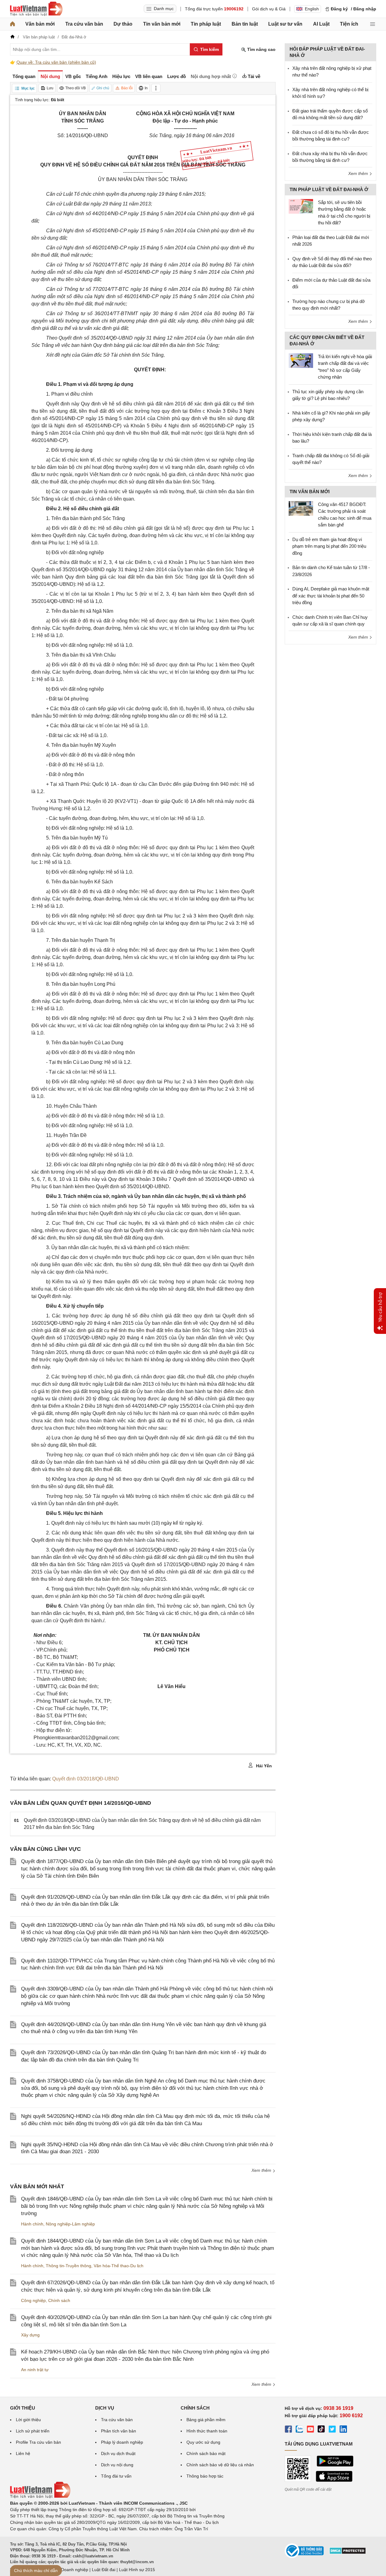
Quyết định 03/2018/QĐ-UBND (86, 1779)
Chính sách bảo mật (206, 2453)
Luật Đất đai (104, 2570)
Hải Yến (263, 1766)
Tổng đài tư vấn (116, 2476)
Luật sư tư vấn (285, 24)
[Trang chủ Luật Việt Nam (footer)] (40, 2497)
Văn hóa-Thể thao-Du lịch (119, 2266)
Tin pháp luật (206, 24)
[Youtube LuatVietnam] (310, 2430)
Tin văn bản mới (162, 24)
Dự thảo (123, 24)
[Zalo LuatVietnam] (299, 2430)
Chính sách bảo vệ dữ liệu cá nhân (220, 2465)
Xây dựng (30, 2335)
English (312, 9)
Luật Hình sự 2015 (137, 2570)
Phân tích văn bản (119, 2431)
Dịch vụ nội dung (117, 2465)
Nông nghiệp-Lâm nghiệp (70, 2224)
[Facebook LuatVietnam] (288, 2430)
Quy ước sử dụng (203, 2442)
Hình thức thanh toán (207, 2431)
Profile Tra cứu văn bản (38, 2442)
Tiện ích (349, 24)
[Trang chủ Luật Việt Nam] (36, 9)
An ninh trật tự (35, 2370)
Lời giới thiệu (28, 2420)
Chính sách (59, 2300)
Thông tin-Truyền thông (69, 2266)
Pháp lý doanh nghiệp (122, 2442)
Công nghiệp (33, 2300)
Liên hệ (23, 2453)
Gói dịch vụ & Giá (269, 9)
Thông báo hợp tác (205, 2476)
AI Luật (321, 24)
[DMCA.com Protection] (348, 2553)
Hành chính (32, 2224)
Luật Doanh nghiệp (70, 2570)
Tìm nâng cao (261, 49)
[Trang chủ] (13, 24)
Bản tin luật (245, 24)
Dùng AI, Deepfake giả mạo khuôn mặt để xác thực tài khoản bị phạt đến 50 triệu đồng (331, 596)
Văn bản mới (40, 24)
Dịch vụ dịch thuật (118, 2453)
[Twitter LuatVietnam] (332, 2430)
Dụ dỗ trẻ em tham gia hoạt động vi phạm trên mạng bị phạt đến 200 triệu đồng (329, 546)
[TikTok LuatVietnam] (321, 2430)
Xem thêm (262, 2170)
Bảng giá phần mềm (206, 2420)
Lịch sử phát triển (33, 2431)
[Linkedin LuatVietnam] (343, 2430)
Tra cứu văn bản (84, 24)
